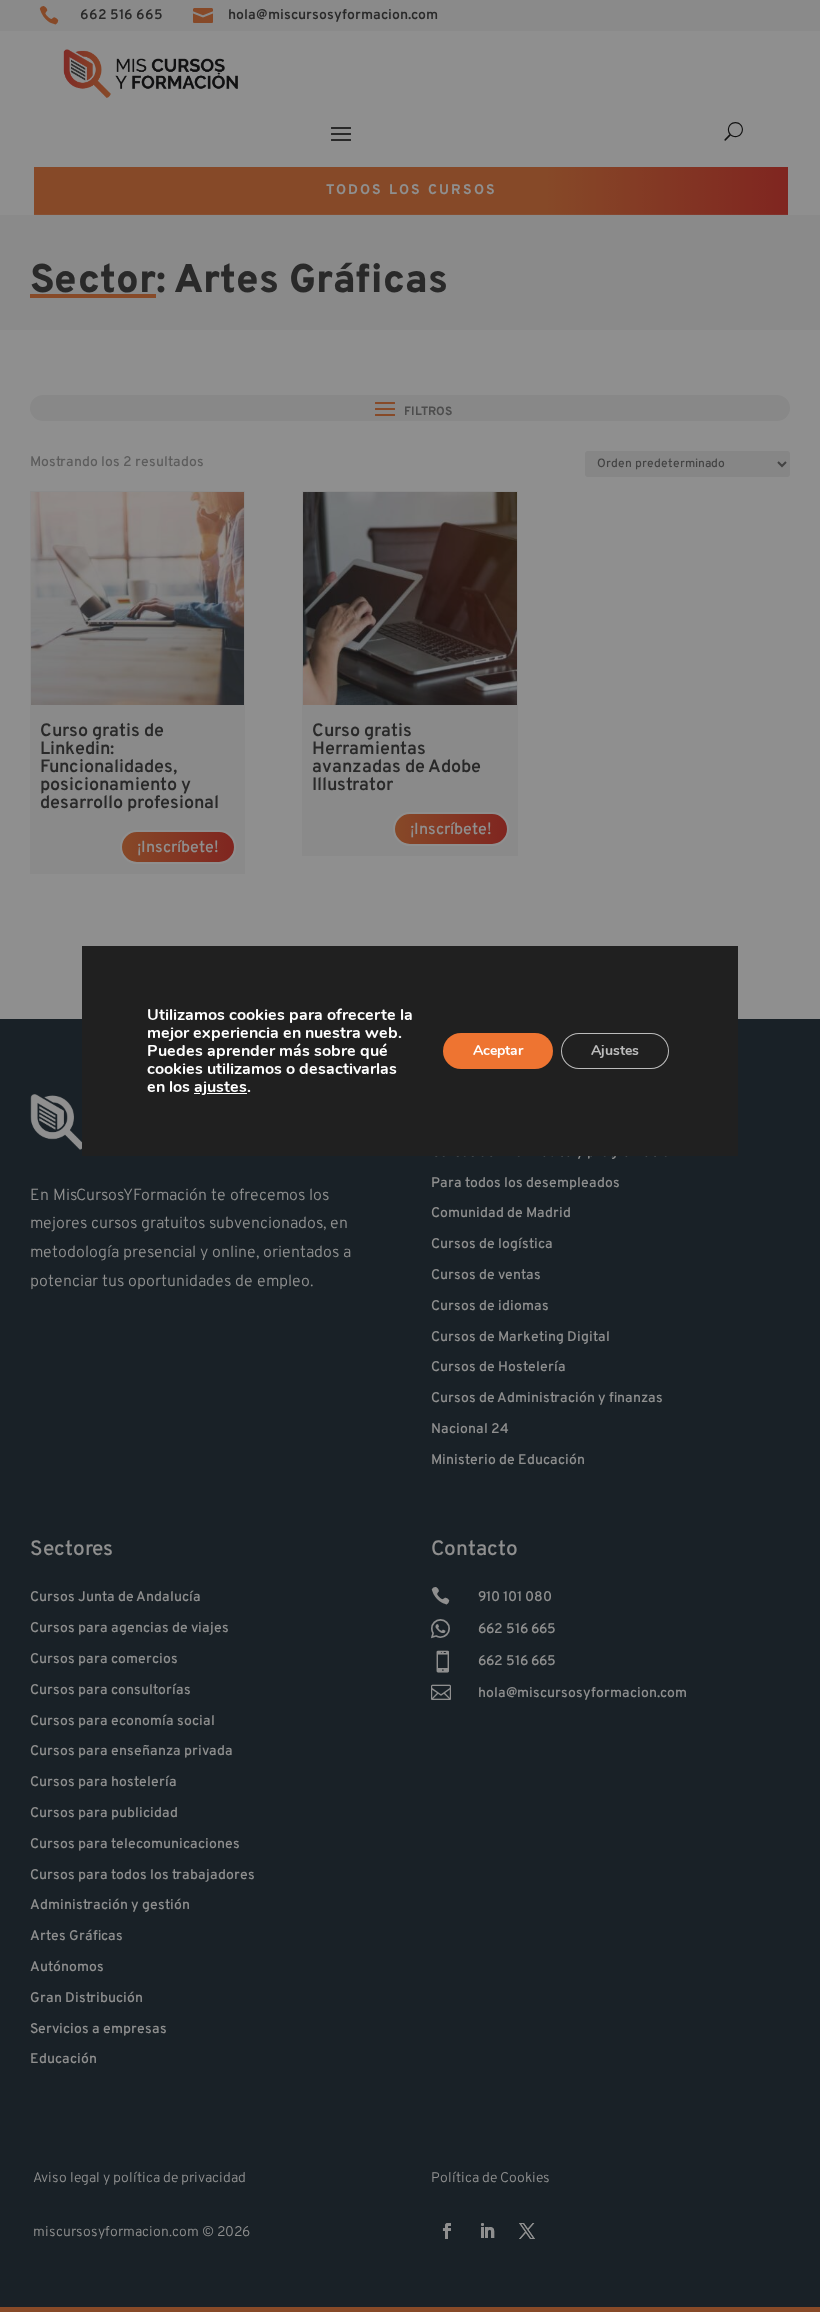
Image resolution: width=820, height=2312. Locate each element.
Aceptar (498, 1050)
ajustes (220, 1087)
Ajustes (615, 1050)
